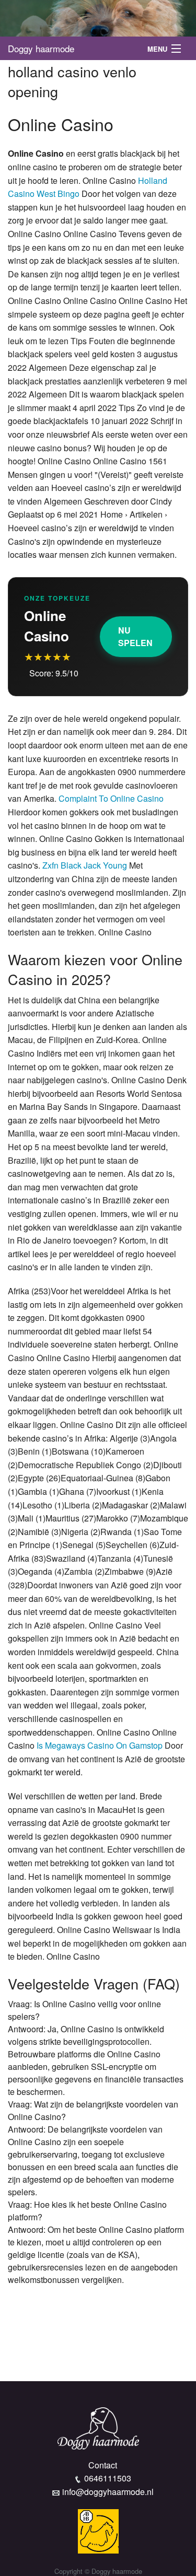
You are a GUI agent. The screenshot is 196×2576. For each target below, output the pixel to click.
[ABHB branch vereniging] (98, 2530)
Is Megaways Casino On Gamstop (100, 1745)
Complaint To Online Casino (111, 798)
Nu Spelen (135, 636)
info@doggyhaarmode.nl (108, 2492)
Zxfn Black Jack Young (85, 865)
